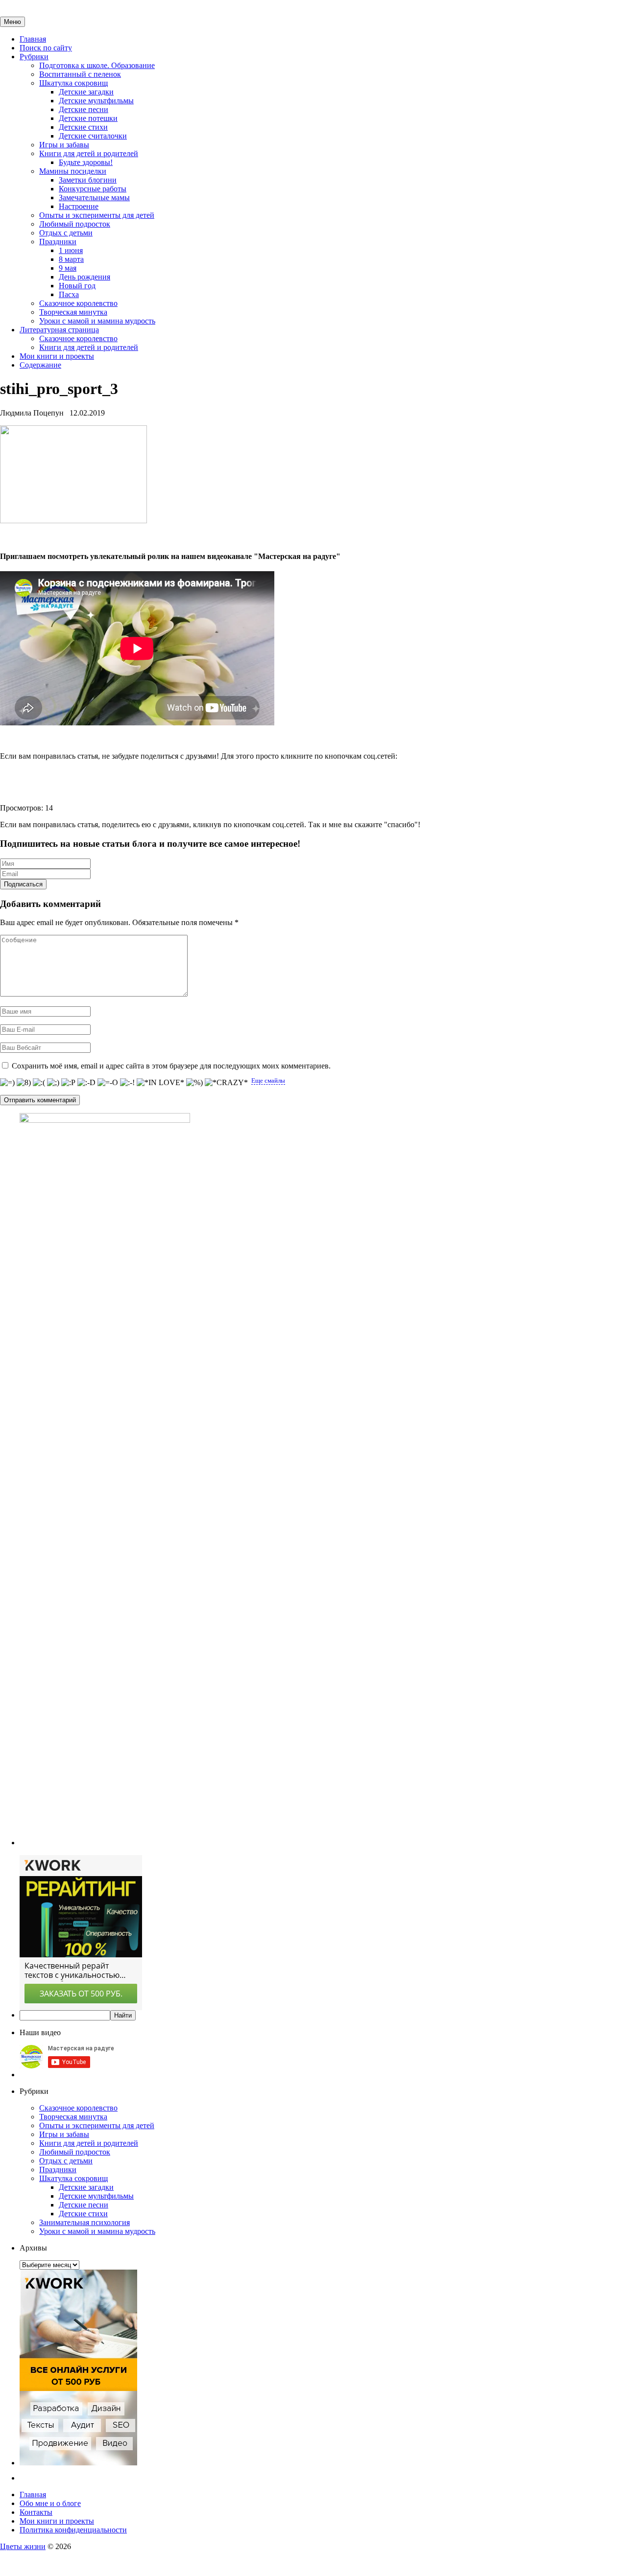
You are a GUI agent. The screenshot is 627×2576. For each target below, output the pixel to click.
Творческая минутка (73, 312)
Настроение (79, 206)
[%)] (194, 1083)
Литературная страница (59, 330)
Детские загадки (86, 92)
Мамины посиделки (73, 171)
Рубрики (34, 57)
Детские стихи (83, 127)
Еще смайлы (268, 1080)
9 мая (68, 268)
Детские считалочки (93, 136)
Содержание (40, 365)
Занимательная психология (84, 2222)
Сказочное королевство (78, 303)
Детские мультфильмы (96, 101)
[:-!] (127, 1083)
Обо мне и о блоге (50, 2503)
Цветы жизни (23, 2546)
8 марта (71, 259)
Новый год (77, 286)
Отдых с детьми (66, 233)
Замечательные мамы (94, 197)
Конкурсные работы (93, 189)
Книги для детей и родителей (89, 153)
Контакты (36, 2512)
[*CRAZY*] (226, 1083)
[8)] (24, 1083)
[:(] (39, 1083)
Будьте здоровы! (86, 162)
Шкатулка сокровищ (73, 83)
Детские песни (84, 109)
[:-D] (86, 1083)
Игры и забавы (64, 145)
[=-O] (108, 1083)
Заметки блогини (88, 180)
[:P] (68, 1083)
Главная (33, 39)
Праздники (58, 242)
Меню (12, 22)
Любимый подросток (75, 224)
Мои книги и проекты (57, 356)
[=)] (7, 1083)
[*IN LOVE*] (160, 1083)
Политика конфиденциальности (73, 2530)
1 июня (71, 250)
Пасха (69, 294)
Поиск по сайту (46, 48)
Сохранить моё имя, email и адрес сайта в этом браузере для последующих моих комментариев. (171, 1066)
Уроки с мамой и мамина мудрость (97, 321)
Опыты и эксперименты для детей (97, 215)
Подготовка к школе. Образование (97, 65)
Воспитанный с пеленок (80, 74)
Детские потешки (88, 118)
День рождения (84, 277)
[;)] (53, 1083)
